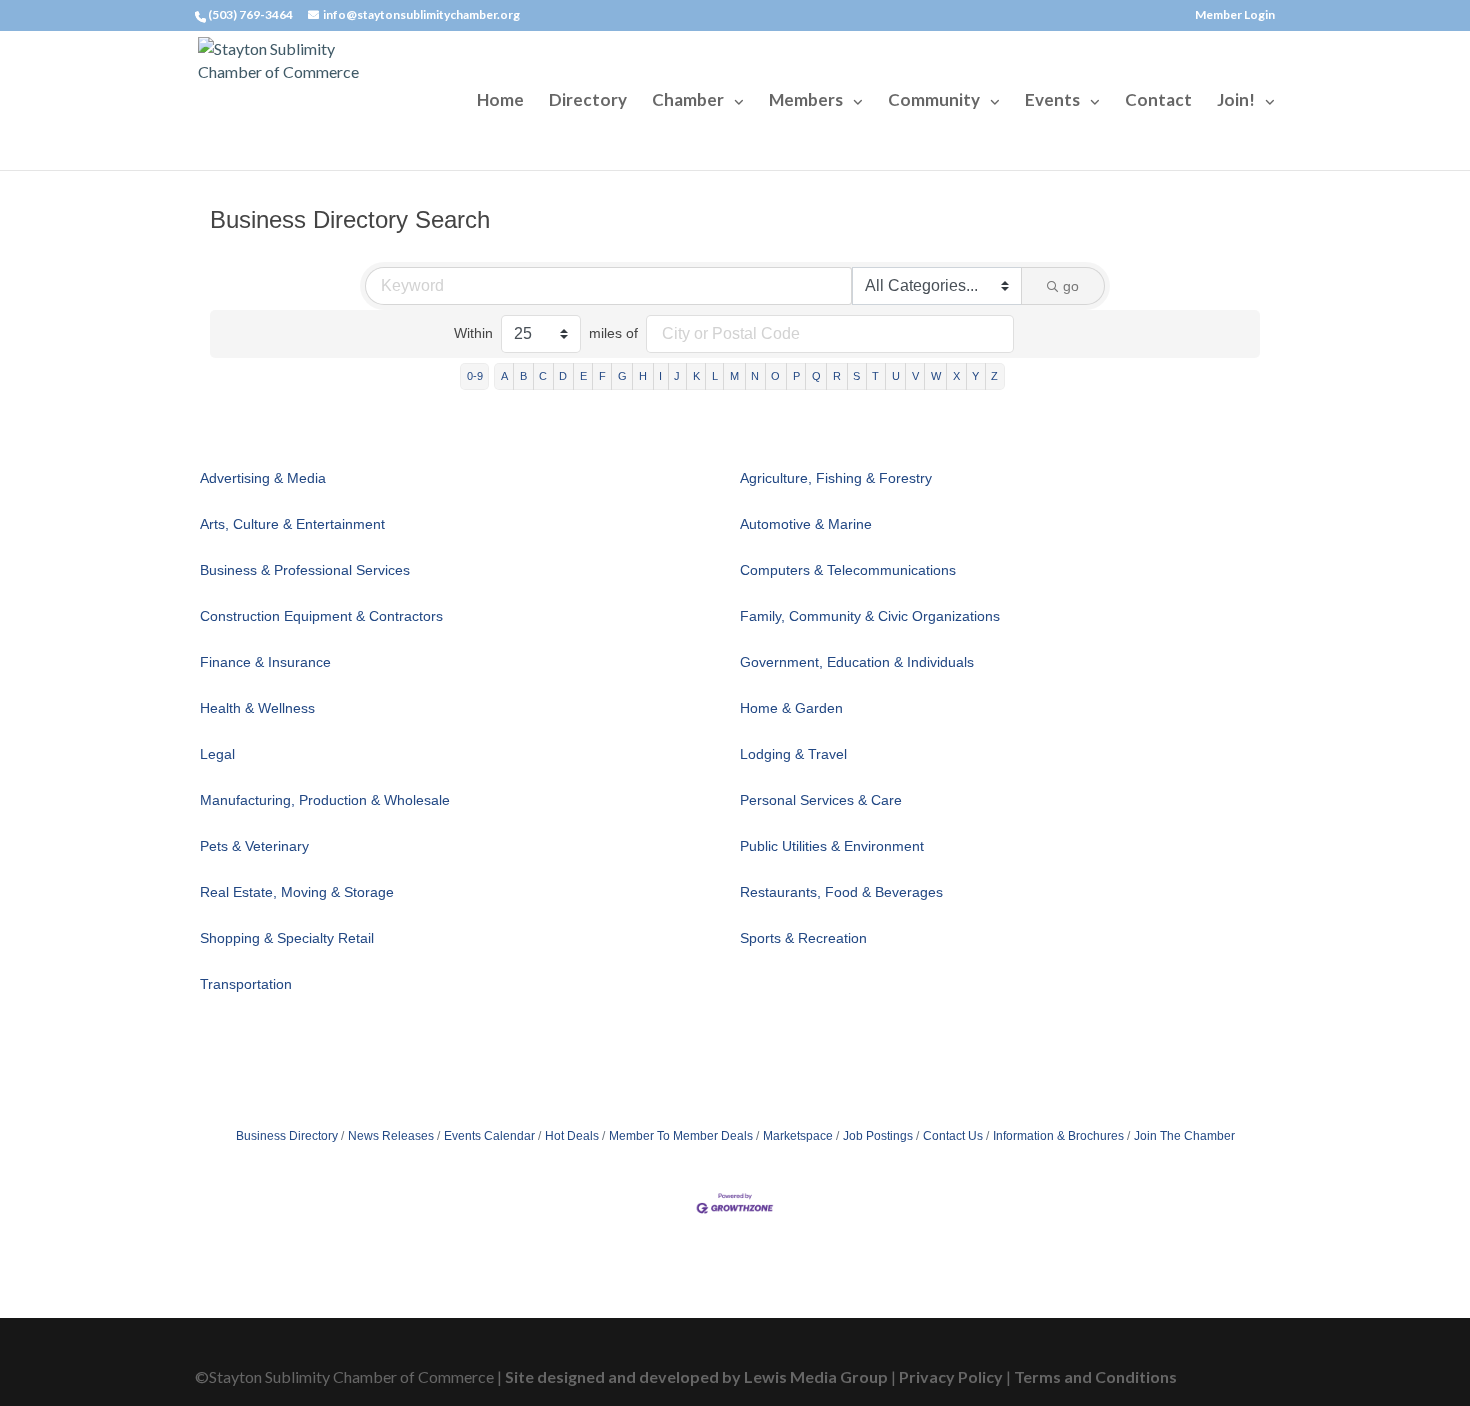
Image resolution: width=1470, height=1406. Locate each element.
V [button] (915, 376)
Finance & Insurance (265, 662)
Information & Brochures (1058, 1136)
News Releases (391, 1136)
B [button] (523, 376)
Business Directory (287, 1136)
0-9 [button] (475, 376)
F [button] (602, 376)
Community (934, 101)
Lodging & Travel (793, 754)
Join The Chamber (1184, 1136)
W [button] (936, 376)
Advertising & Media (263, 478)
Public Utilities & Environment (832, 846)
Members (806, 101)
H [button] (643, 376)
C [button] (543, 376)
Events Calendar (489, 1136)
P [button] (796, 376)
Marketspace (798, 1136)
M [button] (734, 376)
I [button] (660, 376)
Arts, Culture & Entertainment (292, 524)
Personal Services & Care (821, 800)
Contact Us (953, 1136)
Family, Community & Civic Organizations (870, 616)
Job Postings (878, 1136)
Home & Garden (791, 708)
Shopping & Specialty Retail (287, 938)
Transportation (246, 984)
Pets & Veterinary (254, 846)
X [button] (956, 376)
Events (1052, 101)
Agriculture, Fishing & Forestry (836, 478)
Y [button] (975, 376)
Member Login (1235, 15)
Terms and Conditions (1095, 1376)
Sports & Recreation (803, 938)
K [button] (696, 376)
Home (500, 101)
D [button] (563, 376)
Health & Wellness (257, 708)
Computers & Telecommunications (848, 570)
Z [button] (994, 376)
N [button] (755, 376)
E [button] (583, 376)
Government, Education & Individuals (857, 662)
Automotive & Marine (806, 524)
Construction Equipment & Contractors (321, 616)
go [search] (1071, 286)
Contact (1158, 101)
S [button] (856, 376)
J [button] (677, 376)
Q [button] (816, 376)
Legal (217, 754)
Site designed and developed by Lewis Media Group (696, 1376)
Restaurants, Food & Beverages (841, 892)
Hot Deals (572, 1136)
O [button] (775, 376)
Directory (588, 101)
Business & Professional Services (305, 570)
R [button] (837, 376)
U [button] (896, 376)
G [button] (622, 376)
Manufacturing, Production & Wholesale (325, 800)
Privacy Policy (951, 1376)
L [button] (715, 376)
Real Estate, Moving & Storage (297, 892)
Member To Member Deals (681, 1136)
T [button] (875, 376)
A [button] (504, 376)
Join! (1236, 101)
